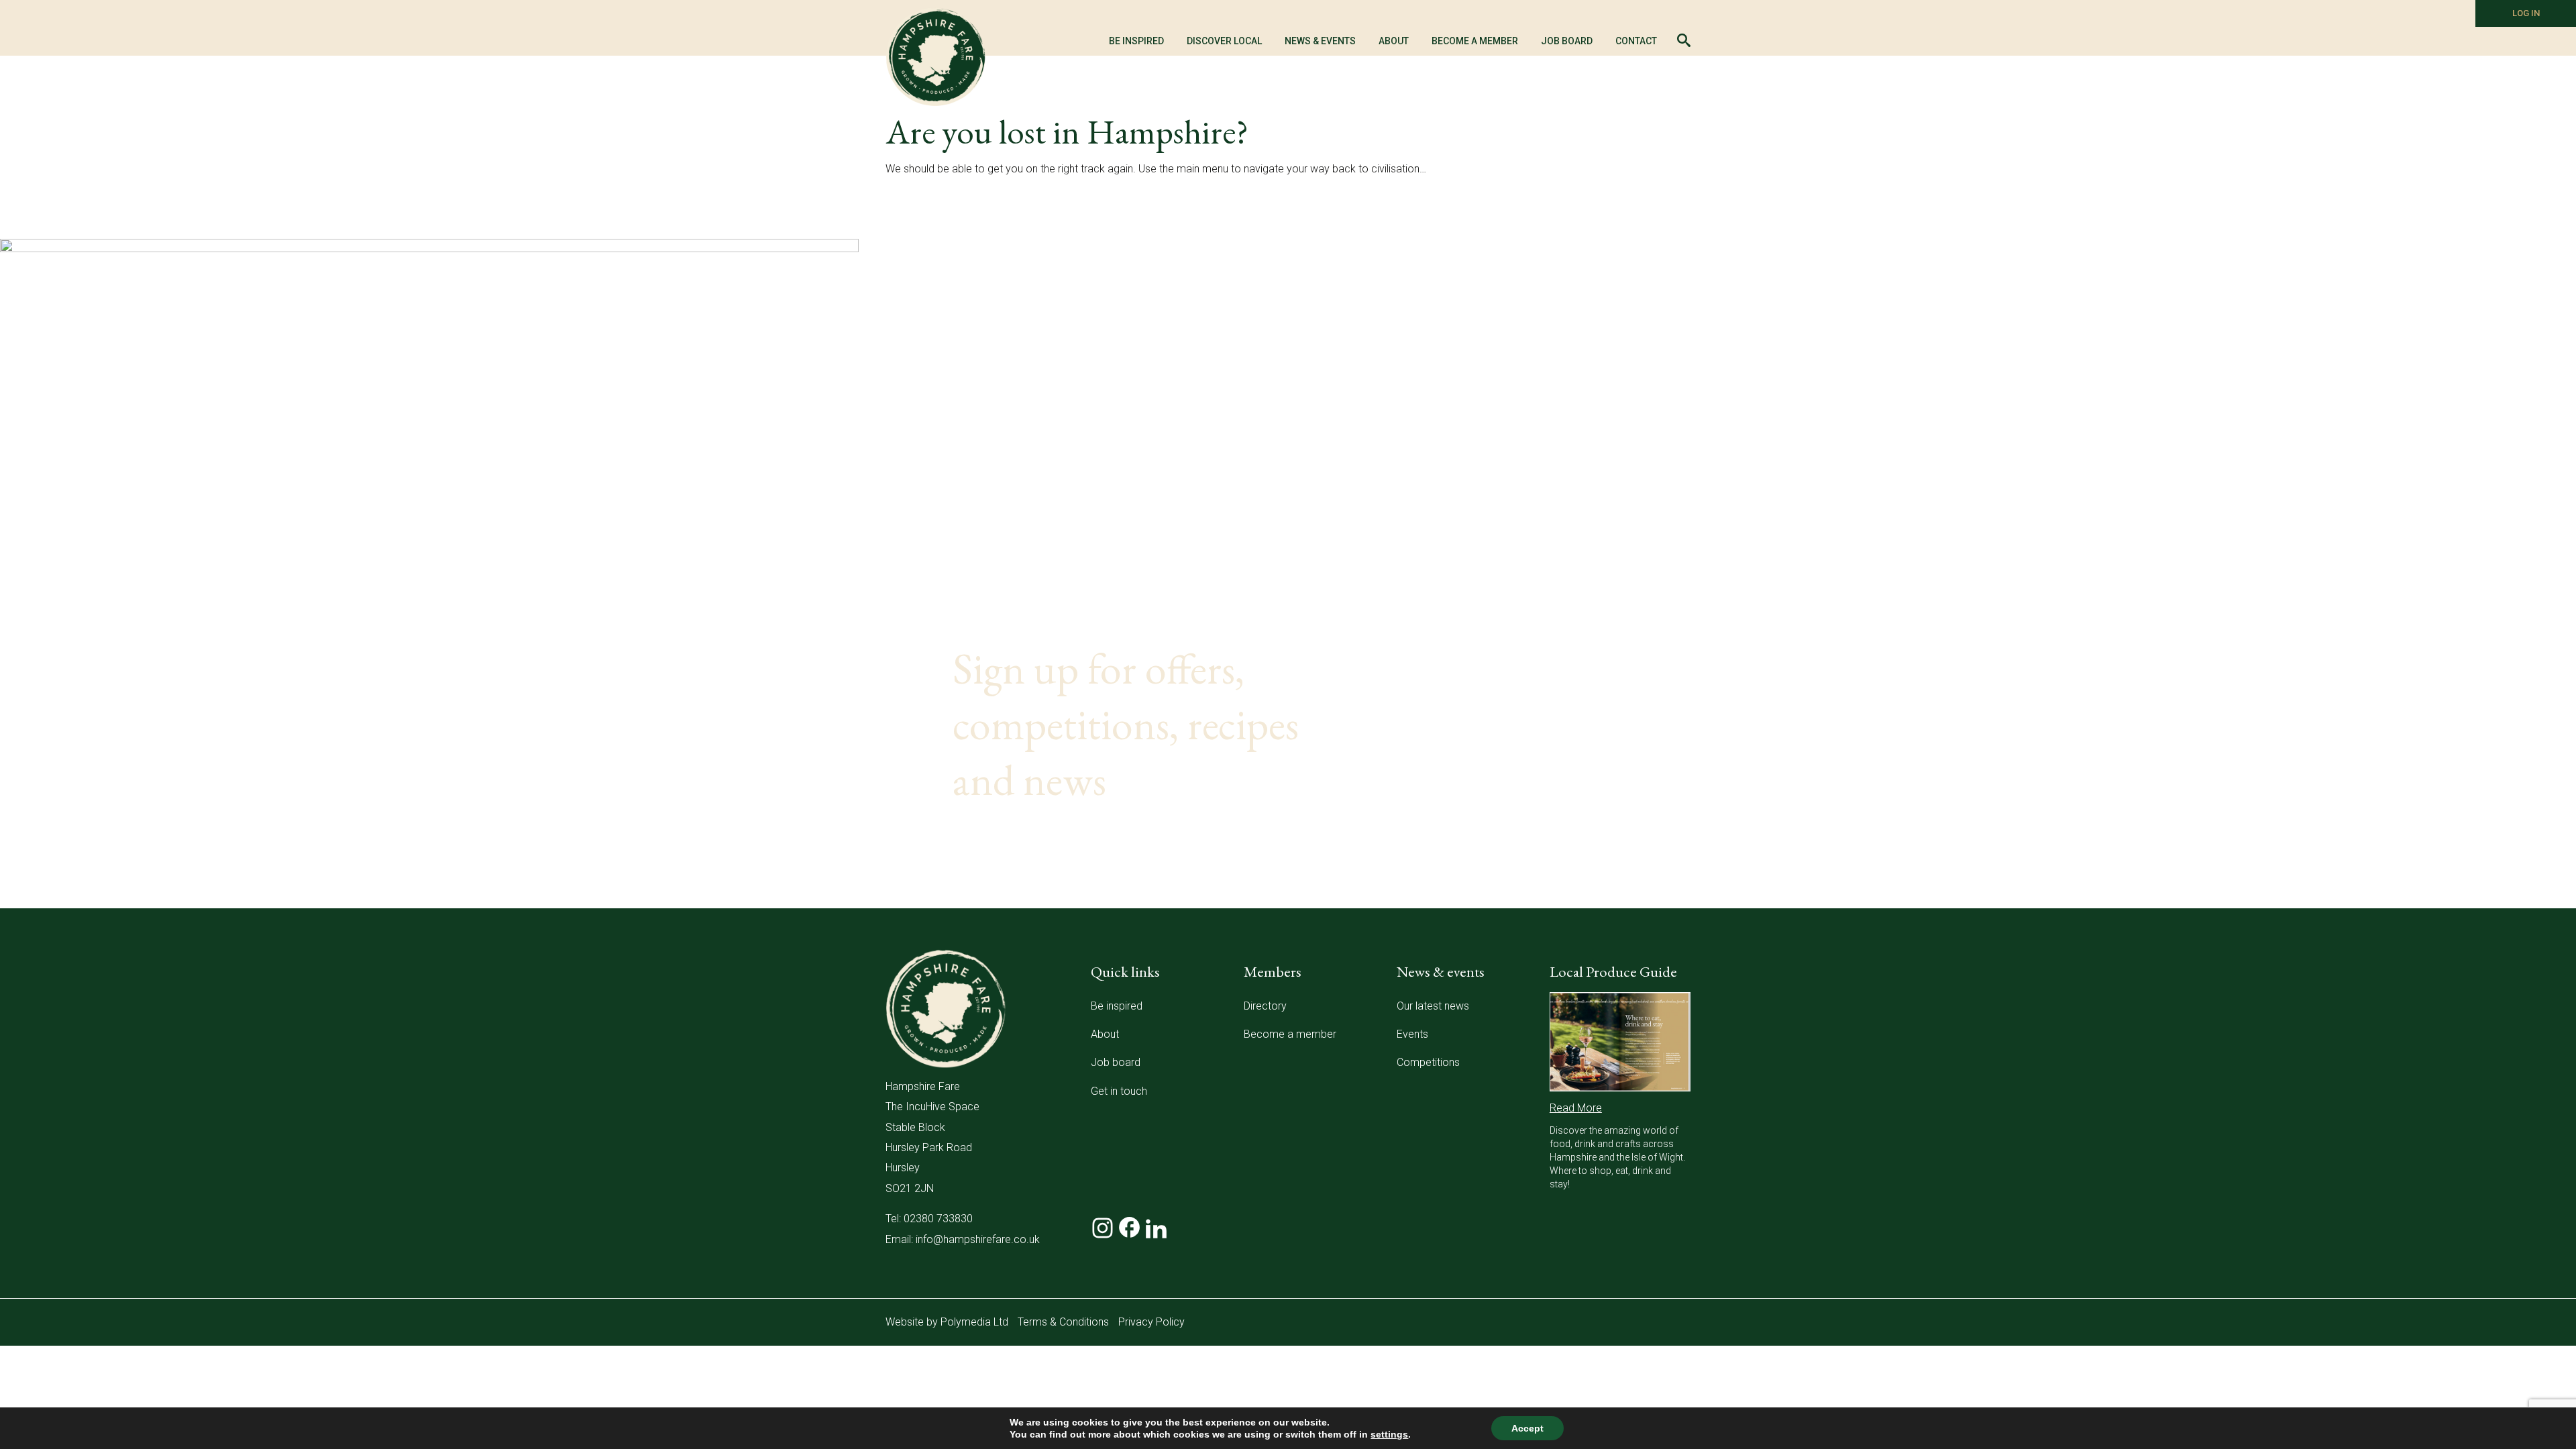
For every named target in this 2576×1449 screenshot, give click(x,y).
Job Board (1567, 41)
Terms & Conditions (1063, 1322)
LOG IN (2526, 13)
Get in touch (1119, 1091)
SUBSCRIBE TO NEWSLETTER (1087, 854)
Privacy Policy (1151, 1322)
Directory (1265, 1006)
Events (1412, 1034)
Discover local (1224, 41)
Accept (1527, 1428)
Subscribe (1603, 892)
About (1105, 1034)
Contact (1636, 41)
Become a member (1475, 41)
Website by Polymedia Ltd (947, 1322)
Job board (1116, 1062)
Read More (1576, 1108)
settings (1389, 1434)
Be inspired (1117, 1006)
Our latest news (1433, 1006)
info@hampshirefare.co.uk (978, 1239)
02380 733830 (938, 1219)
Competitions (1428, 1062)
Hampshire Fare (936, 57)
